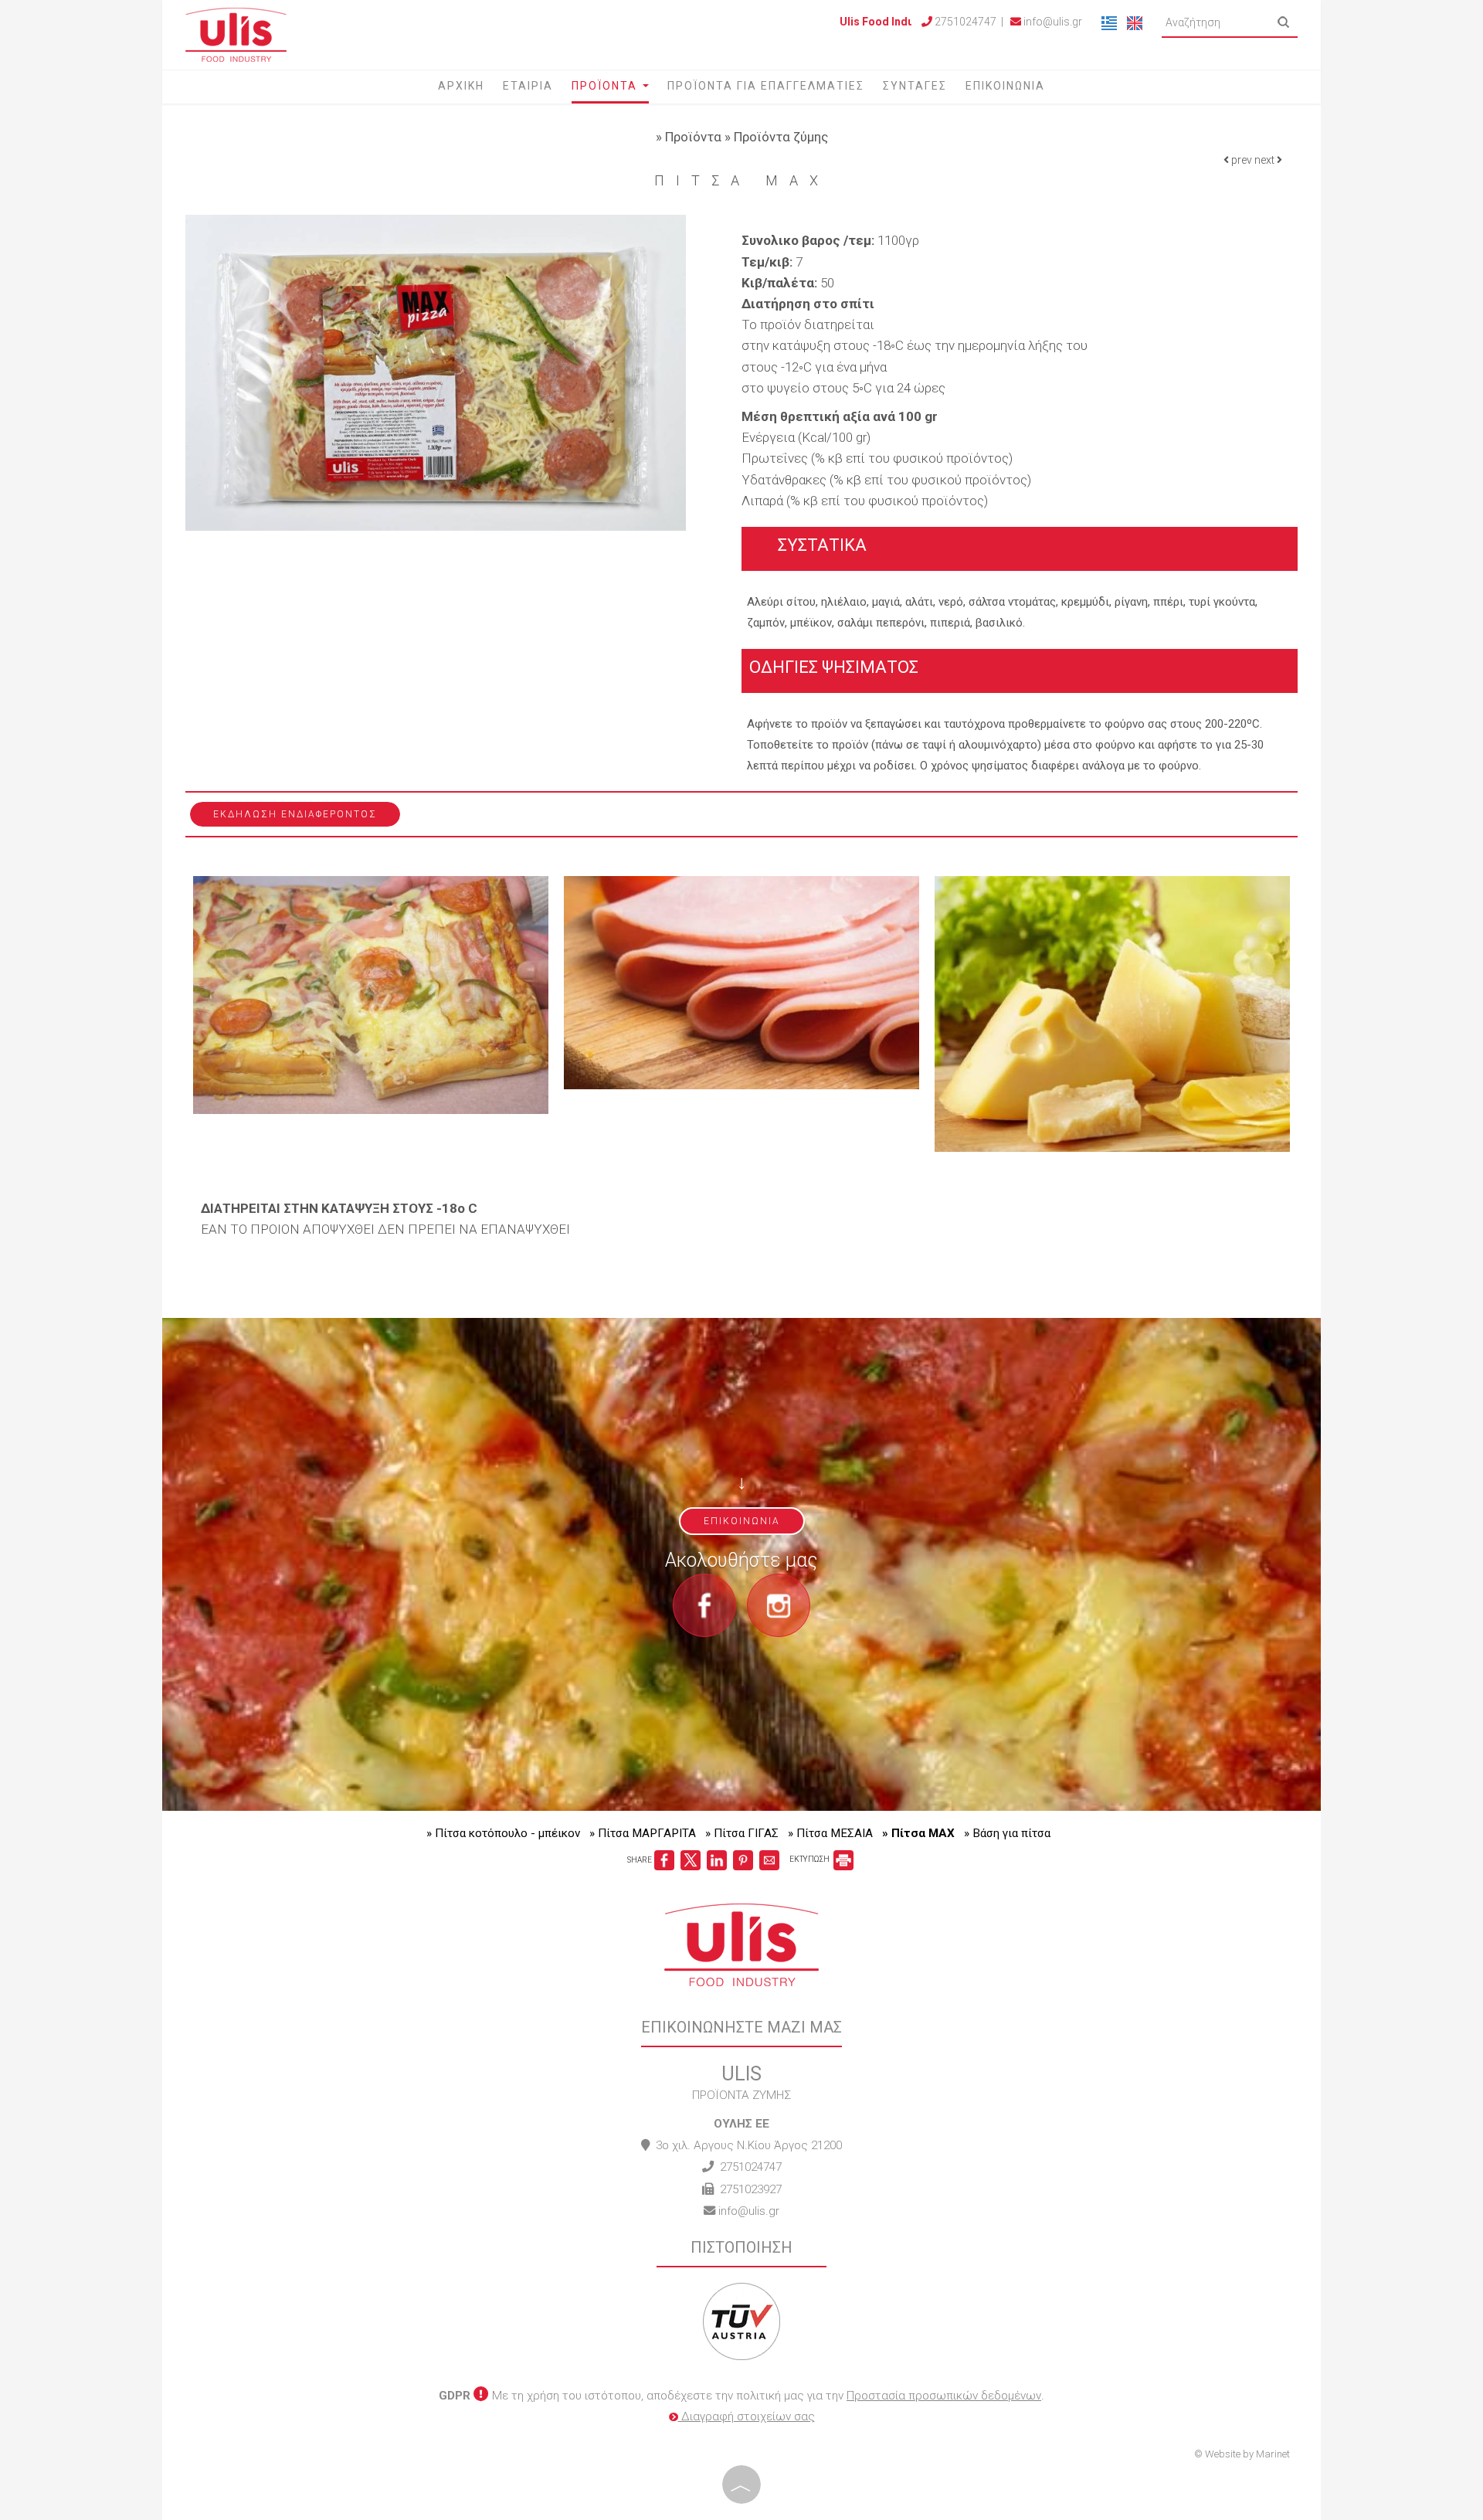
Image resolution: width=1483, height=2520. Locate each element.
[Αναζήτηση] (1284, 22)
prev (1240, 160)
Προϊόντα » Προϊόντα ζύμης (747, 137)
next (1266, 160)
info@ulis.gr (1052, 22)
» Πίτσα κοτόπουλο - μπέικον (503, 1833)
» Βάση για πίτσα (1007, 1833)
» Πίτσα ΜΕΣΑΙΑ (830, 1833)
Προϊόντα (606, 86)
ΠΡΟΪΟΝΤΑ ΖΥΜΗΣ (741, 2095)
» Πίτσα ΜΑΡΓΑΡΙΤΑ (643, 1833)
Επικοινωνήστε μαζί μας (741, 2027)
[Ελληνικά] (1110, 22)
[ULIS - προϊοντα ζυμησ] (236, 33)
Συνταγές (915, 86)
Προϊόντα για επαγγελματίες (766, 86)
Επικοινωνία (1005, 86)
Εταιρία (528, 86)
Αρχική (461, 86)
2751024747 (751, 2167)
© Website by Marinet (1242, 2454)
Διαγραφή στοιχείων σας (747, 2416)
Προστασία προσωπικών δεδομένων (944, 2396)
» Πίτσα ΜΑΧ (918, 1833)
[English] (1135, 22)
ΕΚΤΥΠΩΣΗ (810, 1859)
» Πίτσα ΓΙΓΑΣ (742, 1833)
